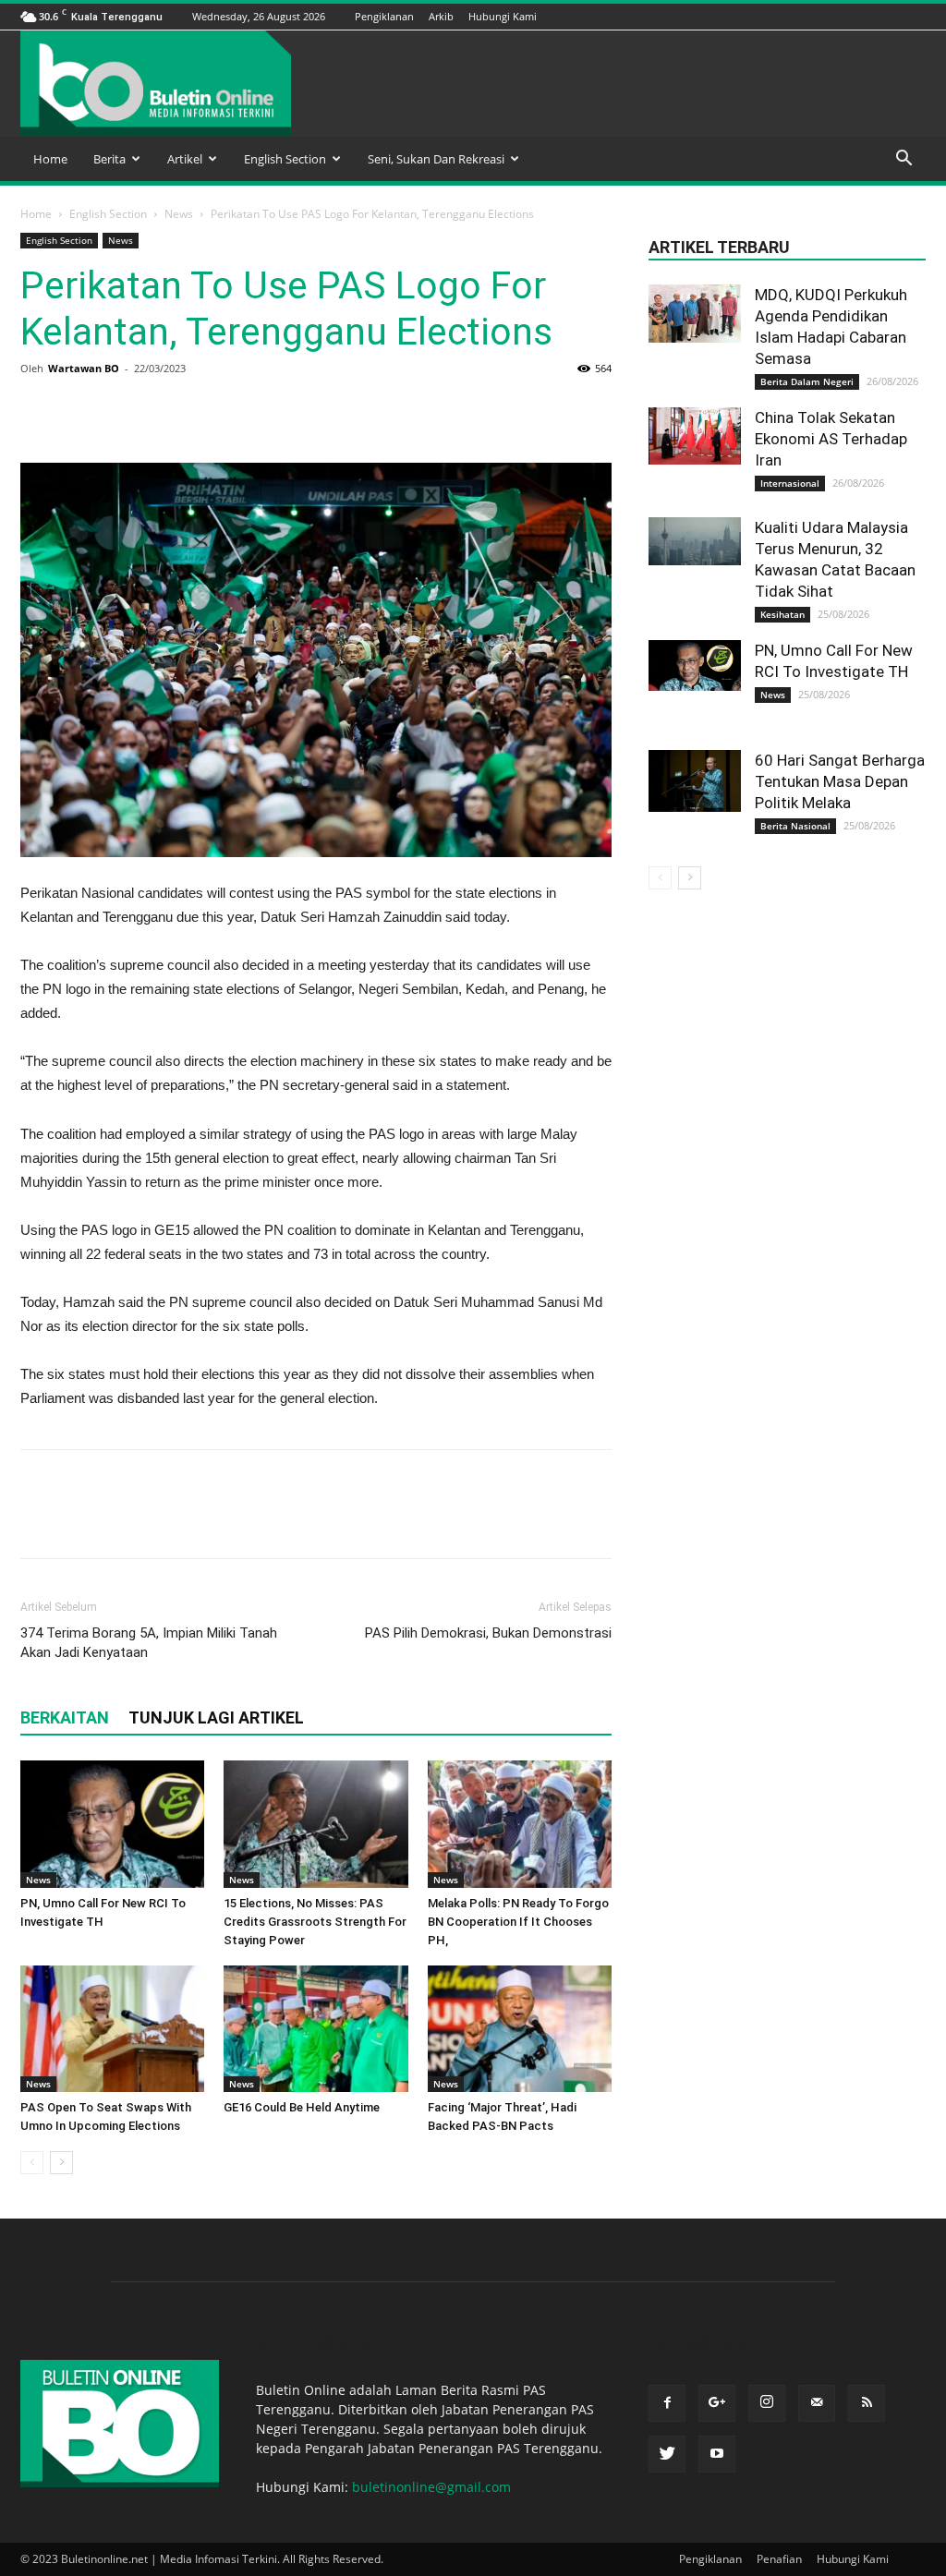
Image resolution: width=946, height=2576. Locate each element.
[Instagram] (823, 16)
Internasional (790, 483)
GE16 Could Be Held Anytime (302, 2107)
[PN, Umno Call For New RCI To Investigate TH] (112, 1824)
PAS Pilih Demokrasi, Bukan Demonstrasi (488, 1633)
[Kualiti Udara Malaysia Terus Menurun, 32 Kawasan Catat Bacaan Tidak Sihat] (695, 541)
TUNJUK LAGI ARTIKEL (216, 1717)
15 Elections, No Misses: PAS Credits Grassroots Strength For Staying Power (315, 1922)
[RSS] (869, 16)
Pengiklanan (384, 16)
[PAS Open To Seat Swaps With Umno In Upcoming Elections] (112, 2029)
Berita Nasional (795, 826)
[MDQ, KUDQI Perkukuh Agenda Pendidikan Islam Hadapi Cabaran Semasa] (695, 314)
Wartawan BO (84, 368)
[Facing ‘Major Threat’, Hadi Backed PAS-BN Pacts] (520, 2029)
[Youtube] (916, 16)
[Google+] (800, 16)
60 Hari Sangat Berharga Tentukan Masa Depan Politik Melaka (840, 781)
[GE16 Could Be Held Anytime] (315, 2029)
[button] (904, 160)
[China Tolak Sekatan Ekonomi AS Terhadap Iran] (695, 436)
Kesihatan (782, 614)
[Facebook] (777, 16)
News (179, 214)
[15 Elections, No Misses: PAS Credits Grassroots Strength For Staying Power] (315, 1824)
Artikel (185, 159)
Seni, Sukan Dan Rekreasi (436, 159)
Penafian (779, 2559)
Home (50, 159)
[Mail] (846, 16)
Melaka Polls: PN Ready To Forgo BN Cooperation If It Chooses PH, (518, 1922)
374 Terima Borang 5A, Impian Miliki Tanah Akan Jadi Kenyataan (149, 1643)
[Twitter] (892, 16)
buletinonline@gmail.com (431, 2487)
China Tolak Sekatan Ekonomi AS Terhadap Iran (831, 439)
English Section (285, 159)
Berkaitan (65, 1717)
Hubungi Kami (503, 16)
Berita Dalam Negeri (807, 381)
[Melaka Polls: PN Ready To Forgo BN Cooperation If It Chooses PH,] (520, 1824)
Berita (109, 159)
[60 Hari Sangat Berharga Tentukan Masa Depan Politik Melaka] (695, 781)
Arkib (441, 16)
